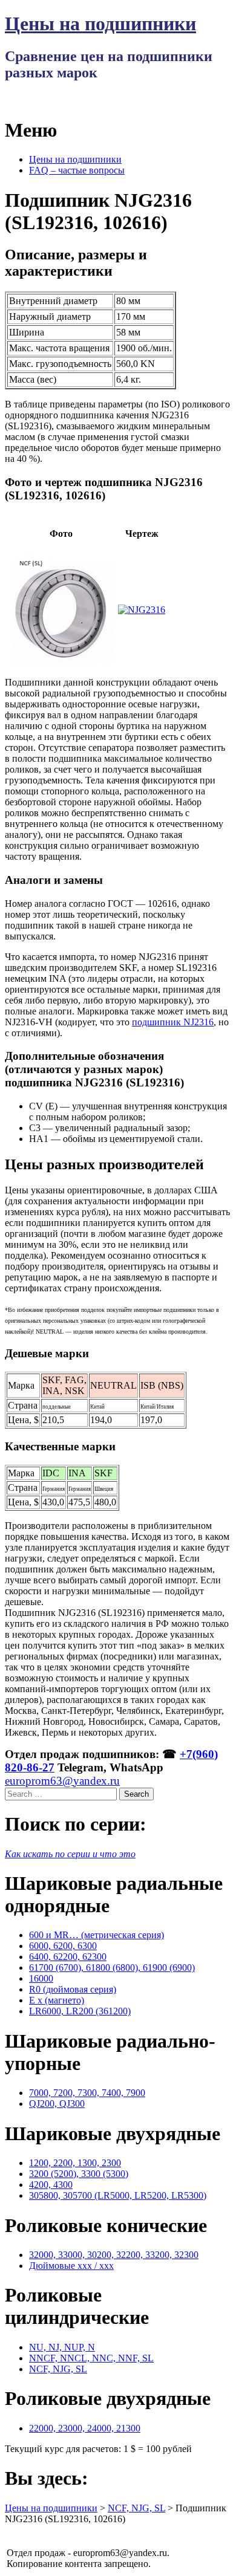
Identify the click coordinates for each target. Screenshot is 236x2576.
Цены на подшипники (100, 24)
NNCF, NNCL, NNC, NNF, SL (91, 2358)
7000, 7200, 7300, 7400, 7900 (87, 2093)
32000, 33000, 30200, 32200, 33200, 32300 (114, 2255)
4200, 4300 (51, 2185)
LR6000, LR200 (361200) (80, 2011)
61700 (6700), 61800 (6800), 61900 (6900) (112, 1968)
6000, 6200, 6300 (63, 1946)
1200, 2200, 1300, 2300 (75, 2163)
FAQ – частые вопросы (77, 170)
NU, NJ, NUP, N (62, 2347)
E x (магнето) (57, 2000)
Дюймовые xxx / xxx (71, 2266)
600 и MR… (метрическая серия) (97, 1935)
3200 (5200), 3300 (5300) (79, 2174)
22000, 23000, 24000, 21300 (85, 2428)
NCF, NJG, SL (58, 2369)
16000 (41, 1978)
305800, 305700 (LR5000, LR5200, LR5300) (118, 2195)
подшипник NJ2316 (173, 1022)
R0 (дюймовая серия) (73, 1989)
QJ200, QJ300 (57, 2104)
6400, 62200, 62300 (68, 1957)
